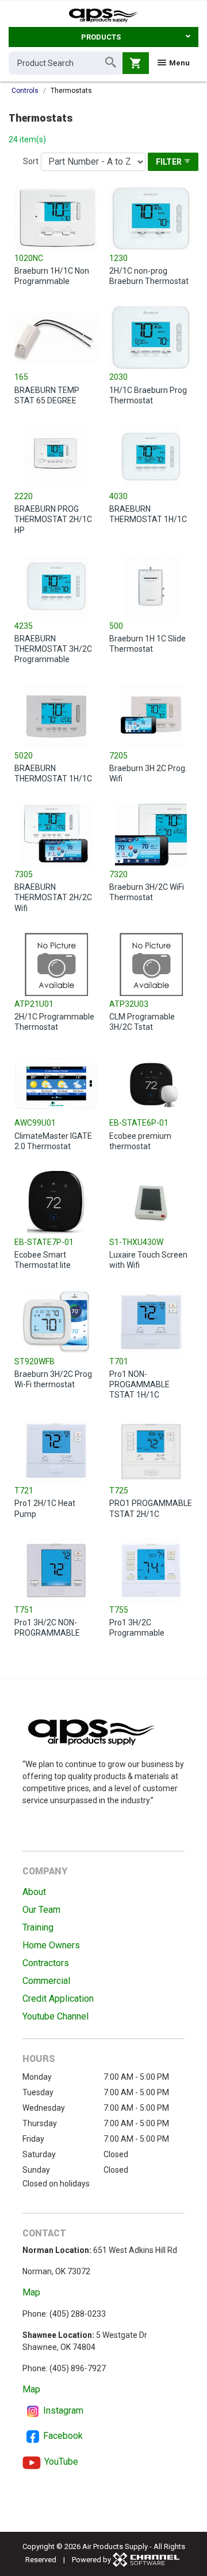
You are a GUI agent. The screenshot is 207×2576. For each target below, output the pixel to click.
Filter (170, 162)
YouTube (61, 2462)
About (34, 1892)
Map (31, 2292)
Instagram (63, 2410)
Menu (179, 63)
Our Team (41, 1910)
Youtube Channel (55, 2016)
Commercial (46, 1981)
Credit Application (58, 1999)
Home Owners (51, 1945)
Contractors (46, 1963)
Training (38, 1927)
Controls (25, 91)
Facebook (63, 2436)
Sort (31, 161)
